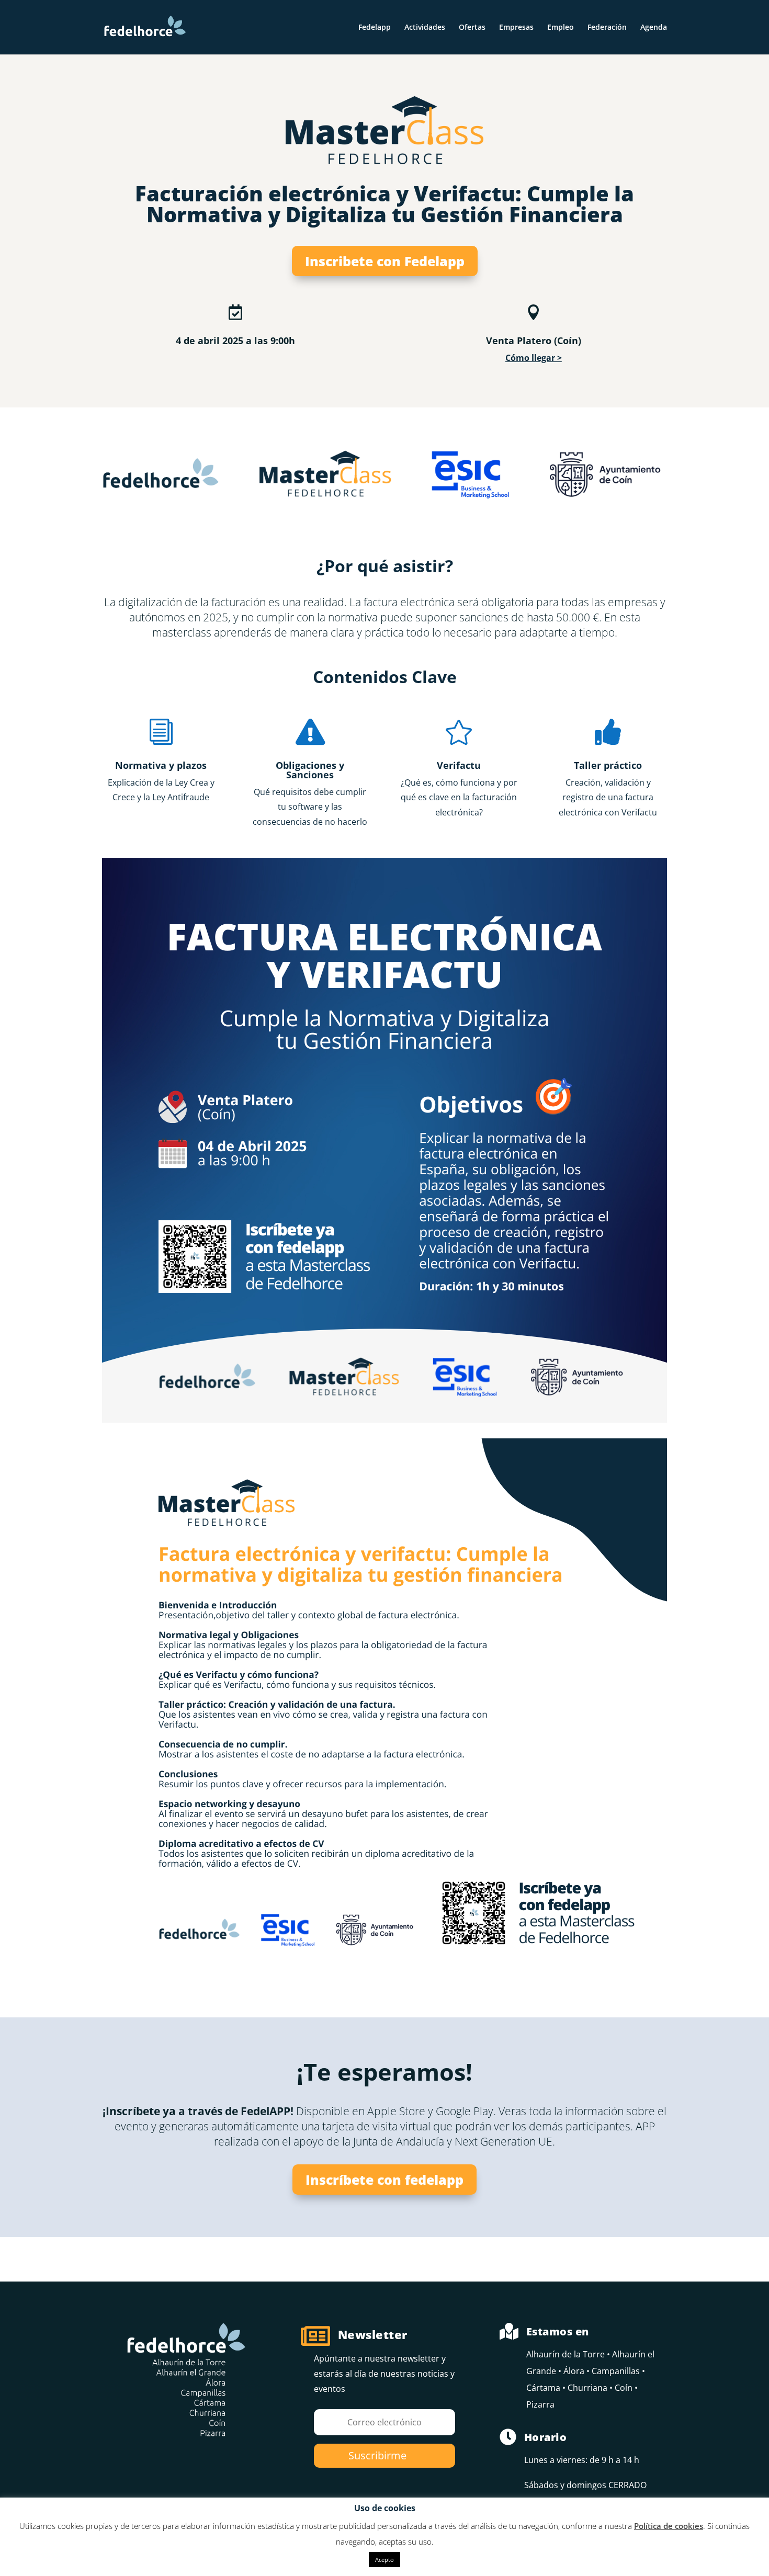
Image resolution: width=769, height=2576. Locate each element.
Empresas (516, 28)
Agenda (654, 28)
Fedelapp (375, 28)
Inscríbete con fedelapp (384, 2180)
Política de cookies (669, 2526)
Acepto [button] (384, 2560)
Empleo (561, 28)
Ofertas (472, 28)
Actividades (425, 28)
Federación (607, 28)
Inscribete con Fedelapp (385, 261)
